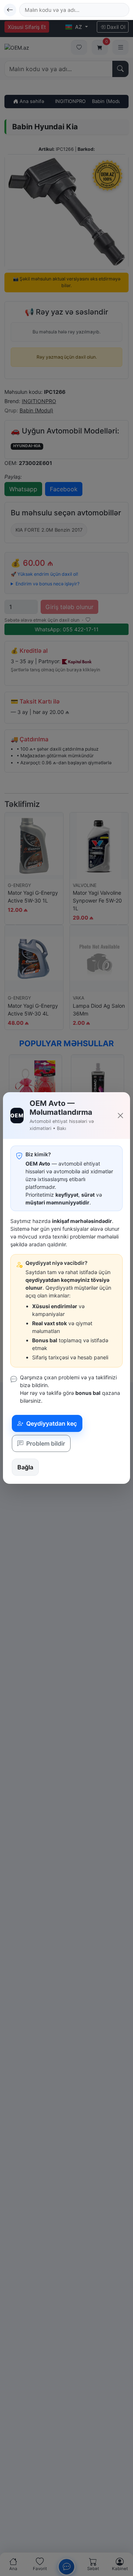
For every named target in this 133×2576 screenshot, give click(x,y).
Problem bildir (45, 1443)
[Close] (121, 1116)
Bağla (25, 1467)
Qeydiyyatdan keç (51, 1423)
